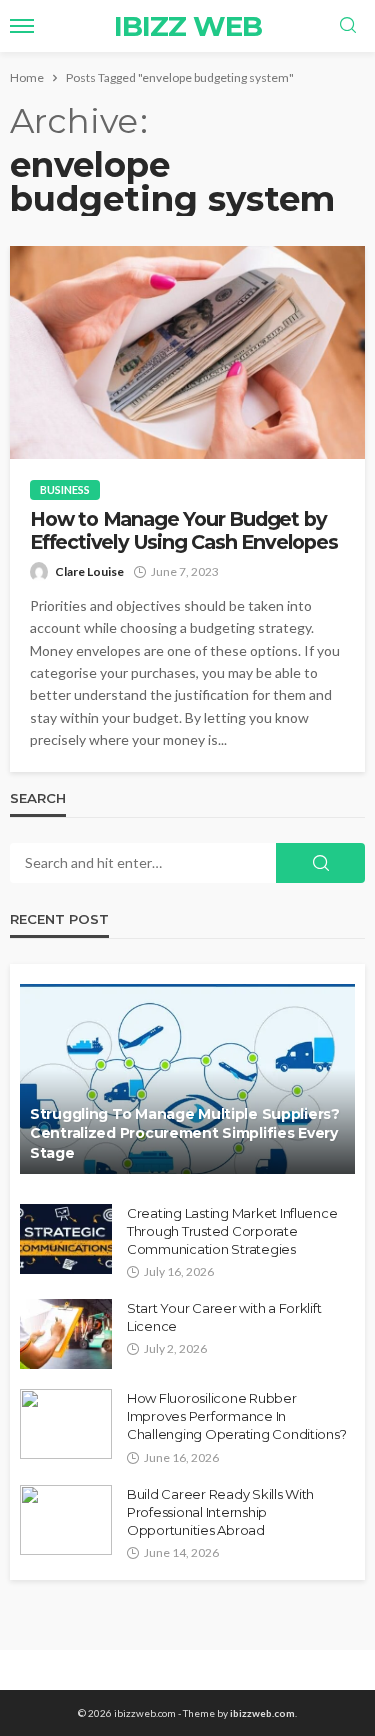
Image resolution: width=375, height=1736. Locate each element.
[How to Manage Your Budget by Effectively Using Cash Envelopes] (187, 352)
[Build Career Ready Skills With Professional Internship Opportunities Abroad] (66, 1520)
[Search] (348, 26)
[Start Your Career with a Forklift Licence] (66, 1334)
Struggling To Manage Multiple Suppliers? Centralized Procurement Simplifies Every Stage (185, 1133)
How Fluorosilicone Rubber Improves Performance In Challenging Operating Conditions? (236, 1416)
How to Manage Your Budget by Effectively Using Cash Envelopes (184, 531)
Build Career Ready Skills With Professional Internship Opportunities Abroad (220, 1512)
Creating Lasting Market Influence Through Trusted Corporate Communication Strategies (232, 1231)
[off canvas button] (22, 26)
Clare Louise (89, 571)
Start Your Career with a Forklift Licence (224, 1317)
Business (65, 489)
